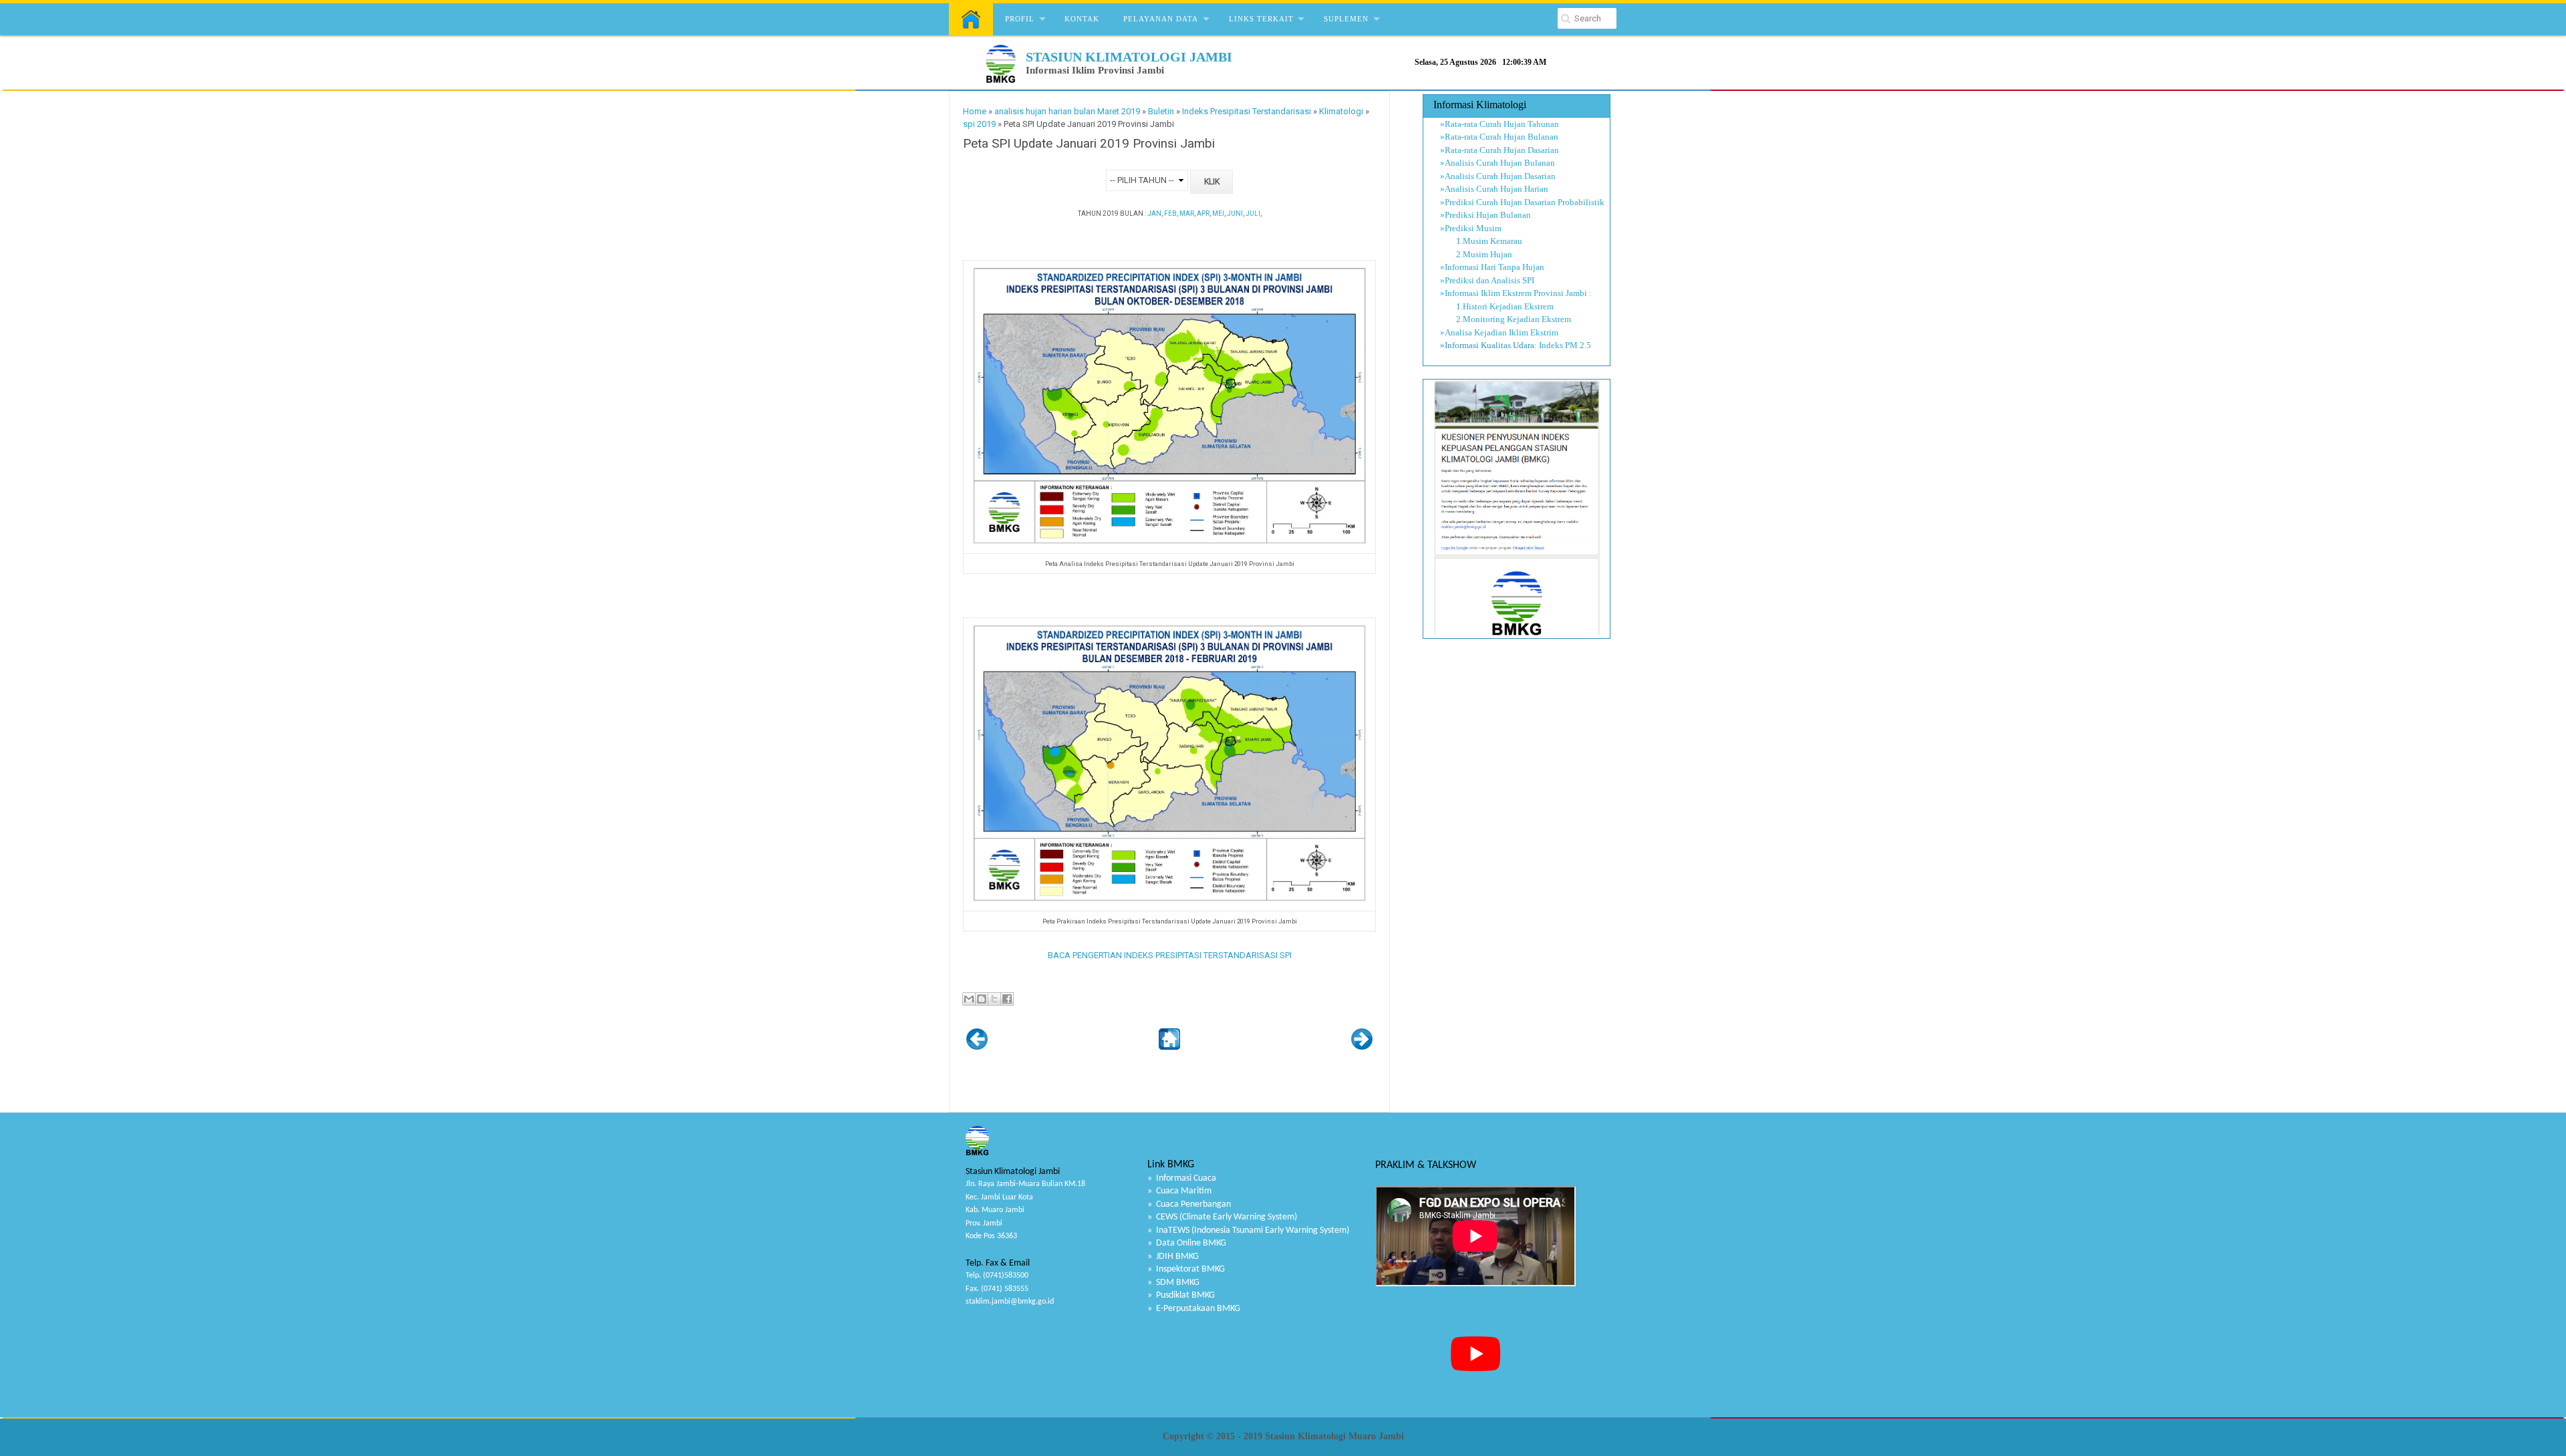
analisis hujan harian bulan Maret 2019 (1067, 111)
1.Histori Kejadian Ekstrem (1497, 306)
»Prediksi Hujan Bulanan (1485, 215)
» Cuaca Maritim (1179, 1191)
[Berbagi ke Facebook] (1007, 999)
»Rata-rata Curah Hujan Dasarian (1500, 150)
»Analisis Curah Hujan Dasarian (1498, 176)
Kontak (1082, 19)
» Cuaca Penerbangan (1189, 1204)
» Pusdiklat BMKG (1181, 1295)
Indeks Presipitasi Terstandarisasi (1247, 111)
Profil (1020, 19)
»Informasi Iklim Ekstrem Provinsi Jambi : (1516, 293)
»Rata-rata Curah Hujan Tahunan (1500, 124)
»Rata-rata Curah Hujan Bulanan (1499, 137)
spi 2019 (979, 124)
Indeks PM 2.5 (1565, 345)
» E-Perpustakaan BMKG (1194, 1309)
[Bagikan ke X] (994, 999)
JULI (1253, 213)
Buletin (1161, 111)
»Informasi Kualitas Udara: (1488, 345)
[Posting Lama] (1362, 1047)
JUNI (1235, 213)
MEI (1218, 213)
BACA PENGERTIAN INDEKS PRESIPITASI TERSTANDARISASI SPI (1170, 955)
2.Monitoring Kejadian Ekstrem (1506, 319)
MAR (1187, 213)
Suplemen (1346, 19)
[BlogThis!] (982, 999)
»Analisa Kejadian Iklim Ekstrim (1499, 332)
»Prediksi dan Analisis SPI (1487, 280)
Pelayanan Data (1161, 19)
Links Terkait (1261, 19)
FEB (1170, 213)
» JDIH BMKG (1173, 1257)
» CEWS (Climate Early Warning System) (1222, 1217)
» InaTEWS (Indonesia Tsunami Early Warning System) (1248, 1230)
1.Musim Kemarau (1481, 241)
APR (1203, 213)
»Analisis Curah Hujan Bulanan (1498, 163)
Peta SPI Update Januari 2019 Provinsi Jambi (1089, 144)
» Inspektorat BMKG (1186, 1269)
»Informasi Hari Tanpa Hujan (1492, 267)
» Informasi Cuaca (1182, 1178)
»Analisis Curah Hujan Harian (1494, 189)
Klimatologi (1341, 111)
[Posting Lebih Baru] (977, 1047)
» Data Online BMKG (1187, 1243)
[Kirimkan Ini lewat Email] (969, 999)
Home (975, 111)
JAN (1154, 213)
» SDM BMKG (1173, 1283)
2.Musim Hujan (1476, 254)
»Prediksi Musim (1471, 228)
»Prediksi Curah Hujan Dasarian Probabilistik (1522, 202)
